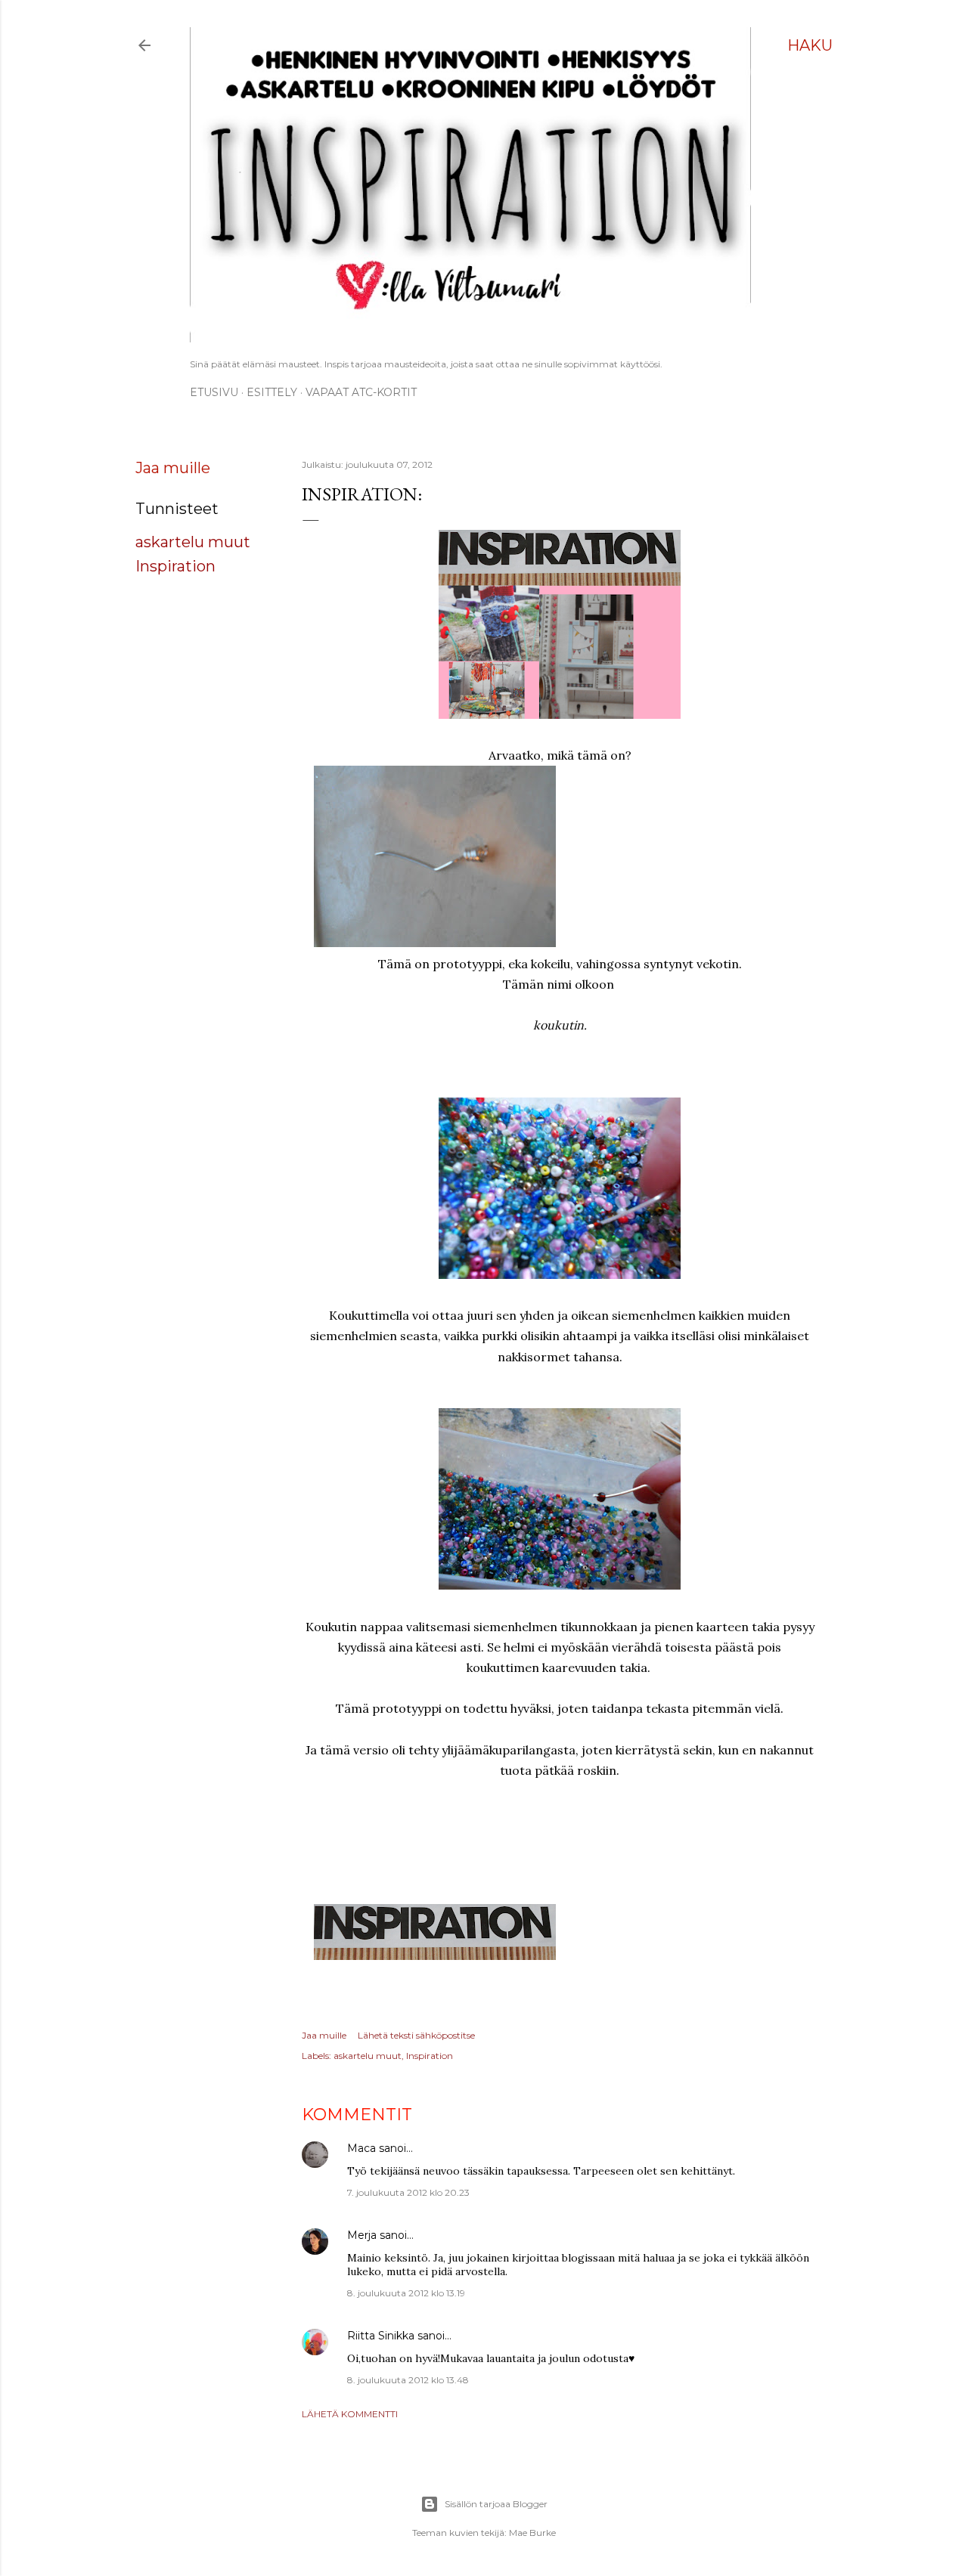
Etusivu (214, 392)
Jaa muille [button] (173, 468)
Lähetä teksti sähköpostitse (416, 2035)
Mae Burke (532, 2533)
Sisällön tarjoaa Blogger (496, 2504)
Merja (362, 2235)
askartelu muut (193, 542)
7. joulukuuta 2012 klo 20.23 (408, 2192)
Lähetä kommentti (350, 2414)
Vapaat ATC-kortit (361, 392)
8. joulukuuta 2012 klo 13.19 (406, 2293)
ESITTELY (272, 392)
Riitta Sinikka (381, 2336)
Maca (361, 2148)
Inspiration (175, 566)
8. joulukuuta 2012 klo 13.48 (408, 2380)
